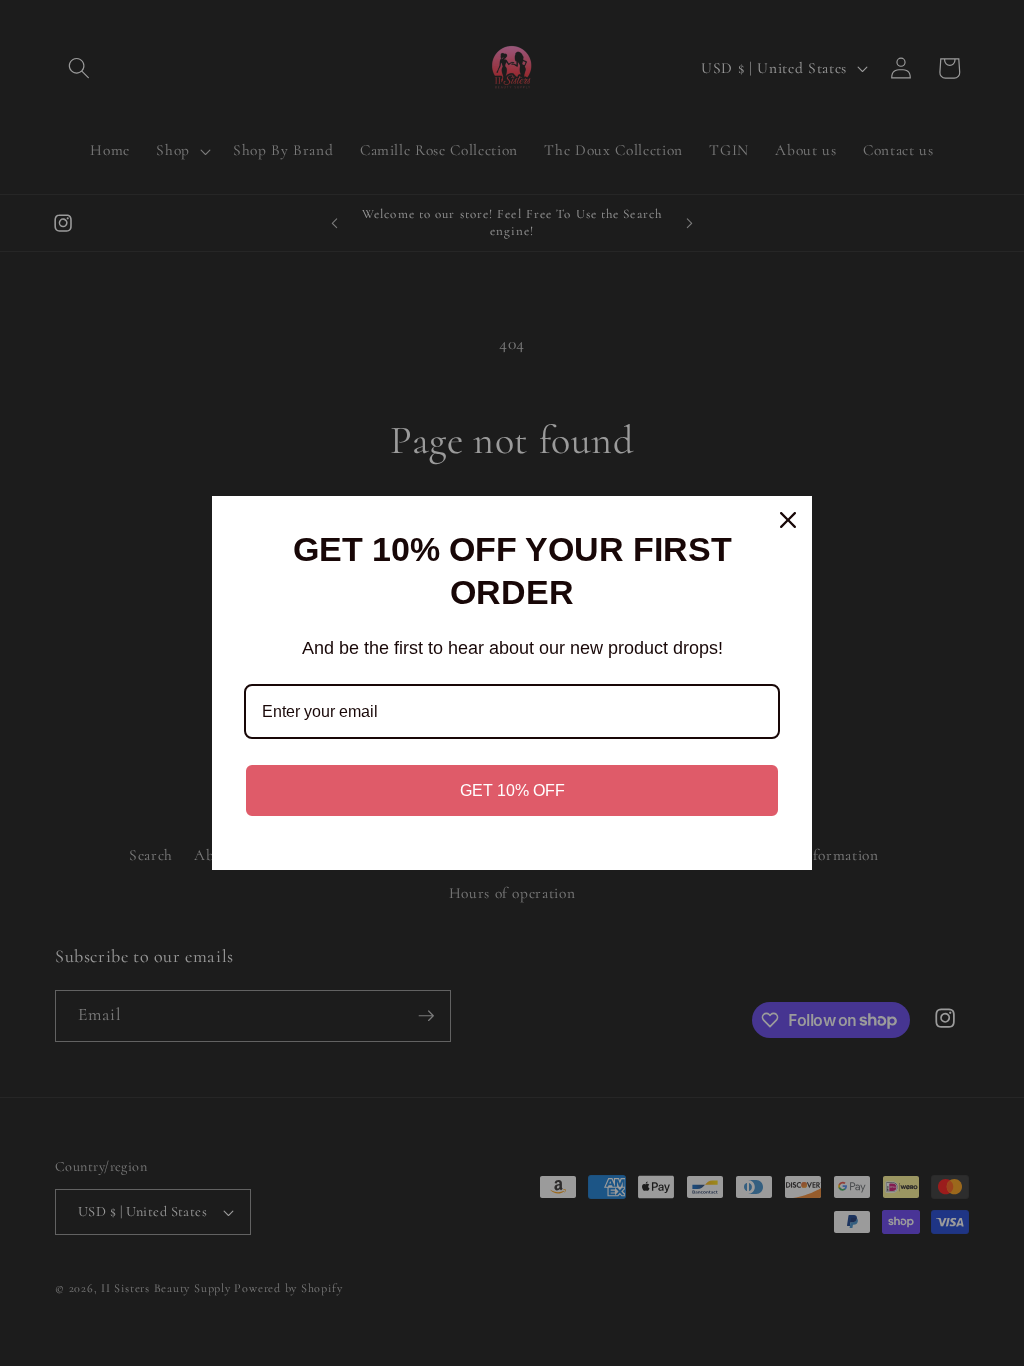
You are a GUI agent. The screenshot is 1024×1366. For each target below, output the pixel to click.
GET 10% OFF (512, 790)
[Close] (788, 520)
